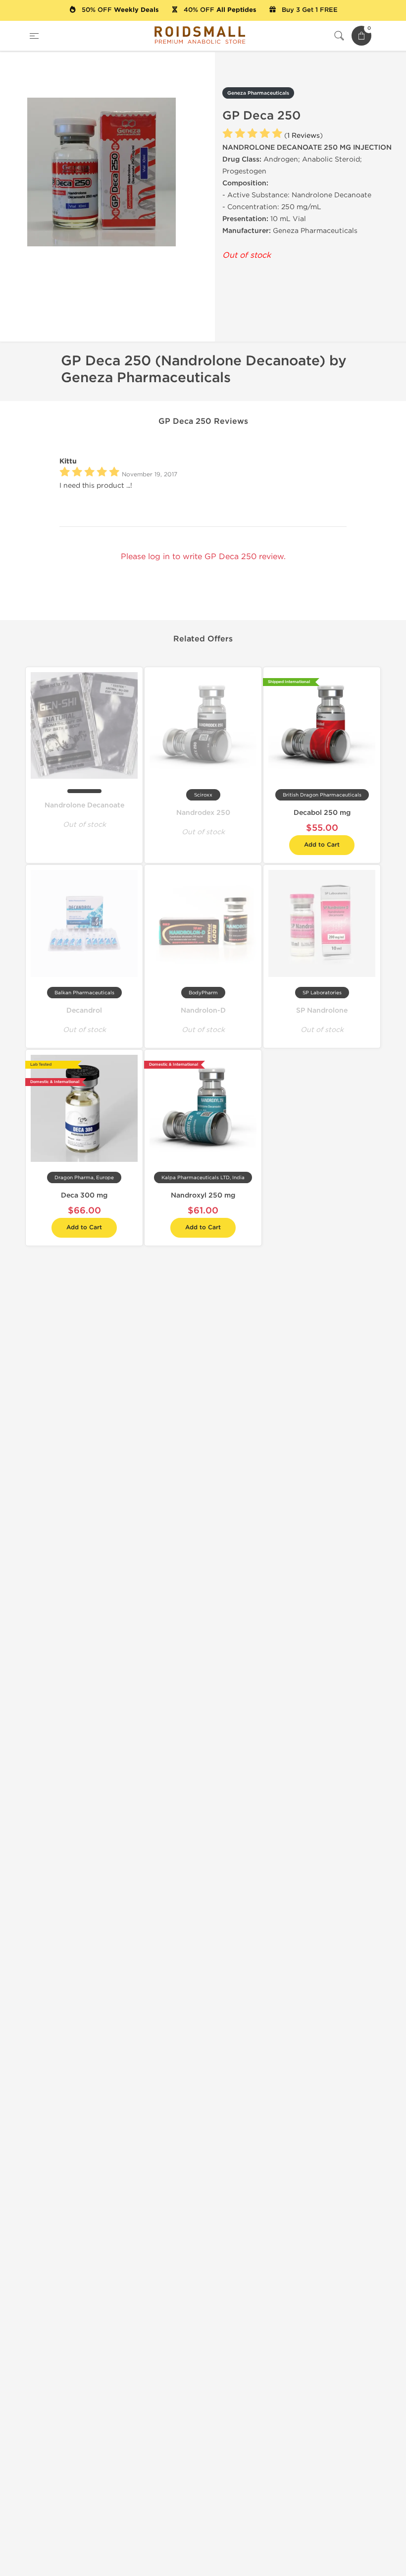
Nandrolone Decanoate (84, 805)
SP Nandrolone (322, 1010)
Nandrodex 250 (203, 813)
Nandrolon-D (203, 1010)
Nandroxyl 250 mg (203, 1195)
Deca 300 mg (84, 1195)
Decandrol (84, 1010)
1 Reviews (304, 136)
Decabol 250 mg (322, 813)
